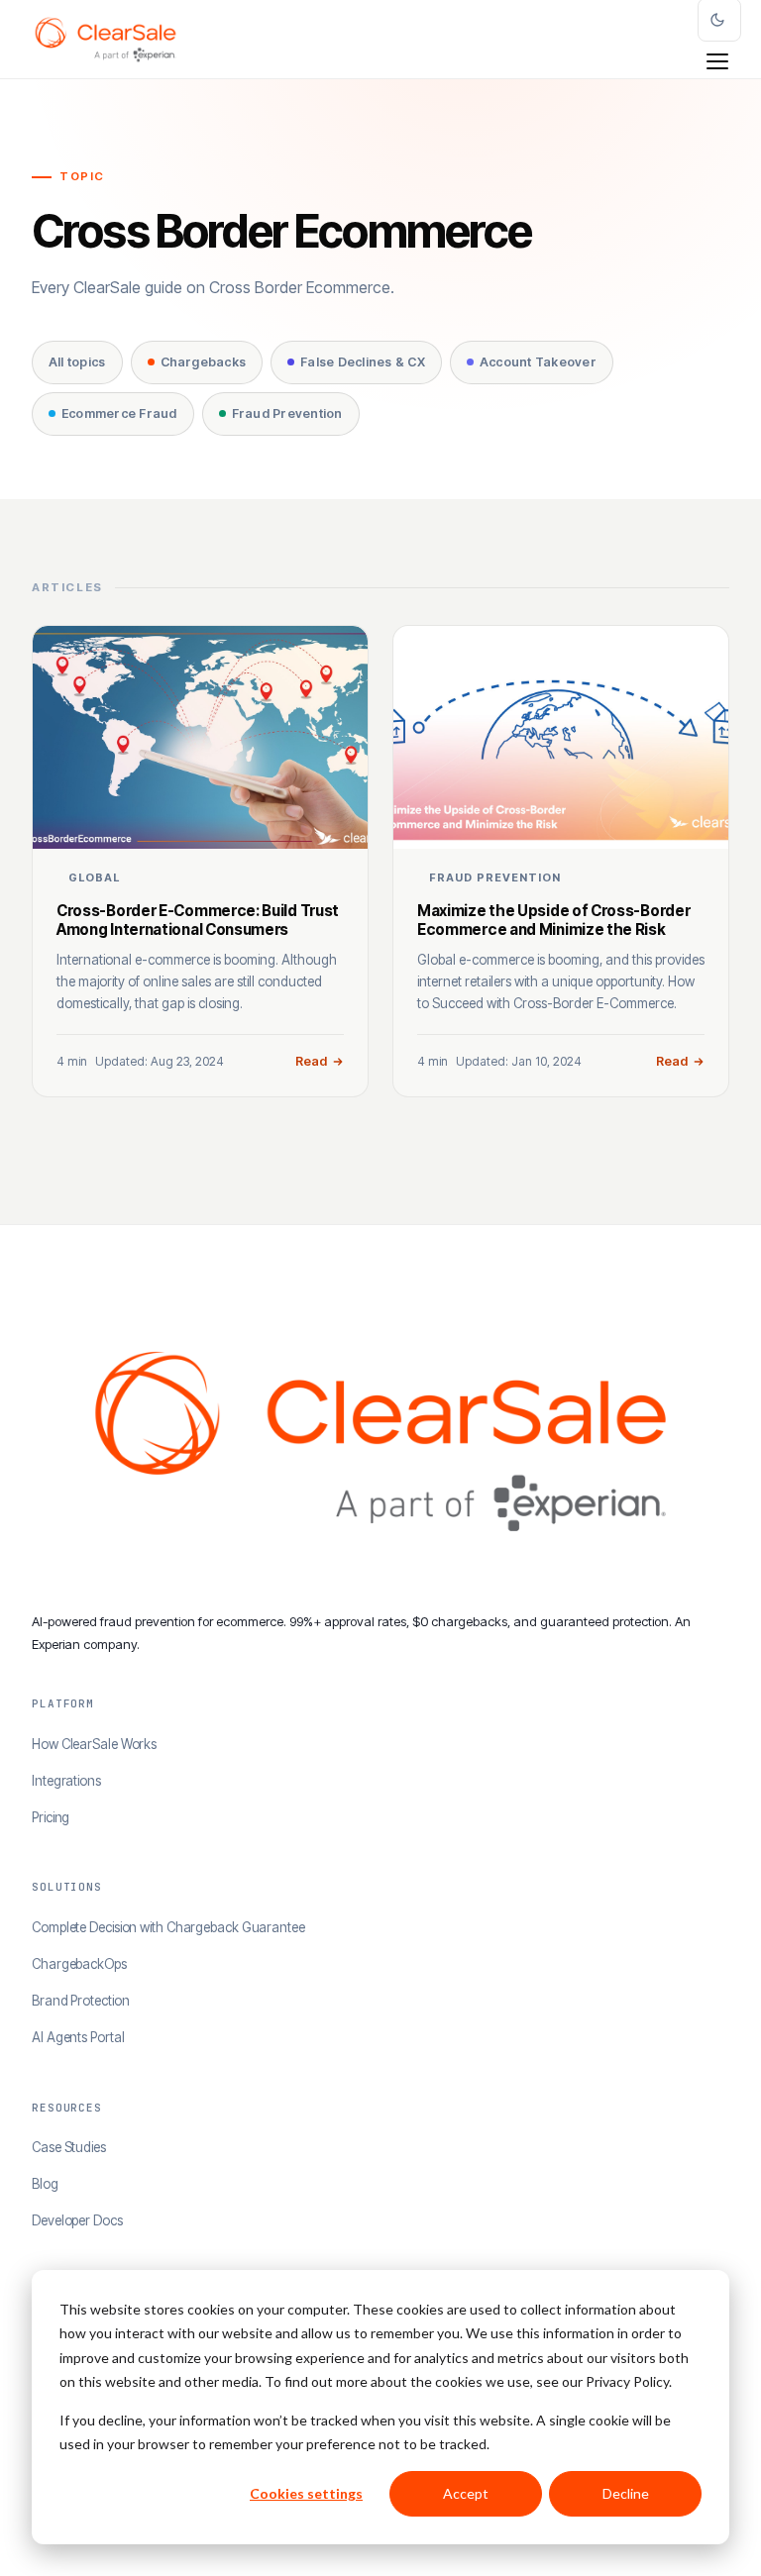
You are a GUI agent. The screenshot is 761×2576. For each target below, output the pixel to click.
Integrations (66, 1781)
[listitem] (200, 861)
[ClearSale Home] (106, 40)
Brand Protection (80, 2001)
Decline (626, 2493)
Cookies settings (306, 2493)
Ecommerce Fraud (119, 413)
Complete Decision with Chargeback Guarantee (168, 1927)
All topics (77, 362)
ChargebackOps (79, 1964)
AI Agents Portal (78, 2037)
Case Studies (69, 2147)
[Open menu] (717, 61)
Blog (45, 2184)
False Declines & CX (363, 362)
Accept (466, 2493)
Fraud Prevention (287, 413)
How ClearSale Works (94, 1744)
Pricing (51, 1817)
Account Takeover (538, 362)
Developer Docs (77, 2220)
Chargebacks (204, 362)
